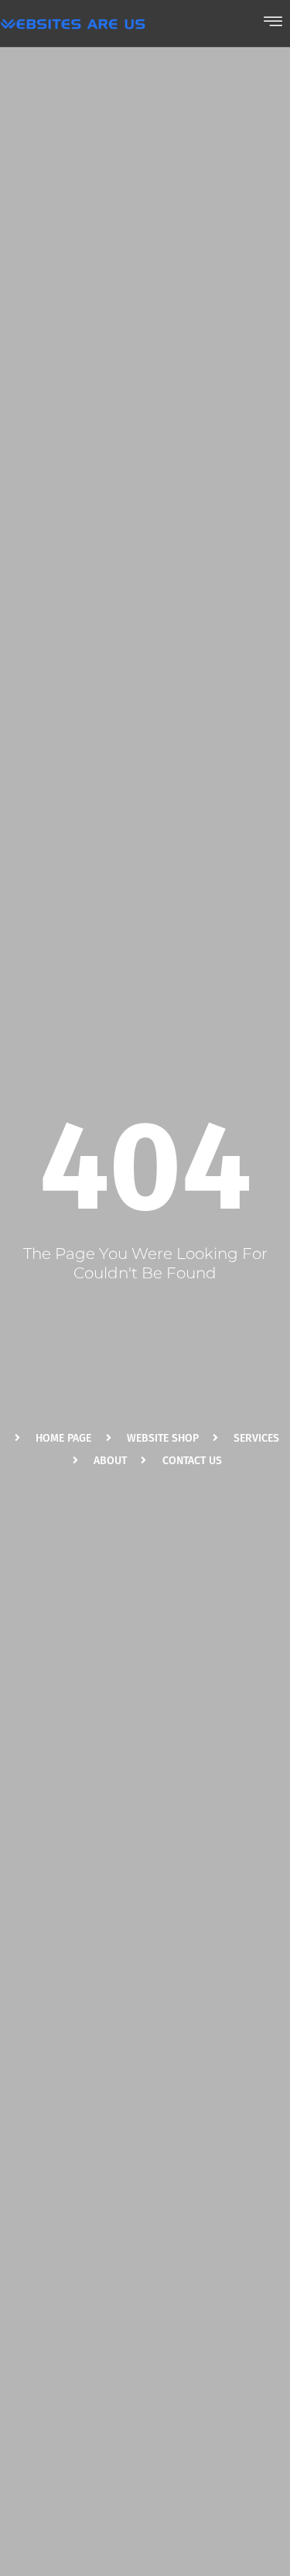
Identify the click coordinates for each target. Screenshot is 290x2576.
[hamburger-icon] (273, 23)
